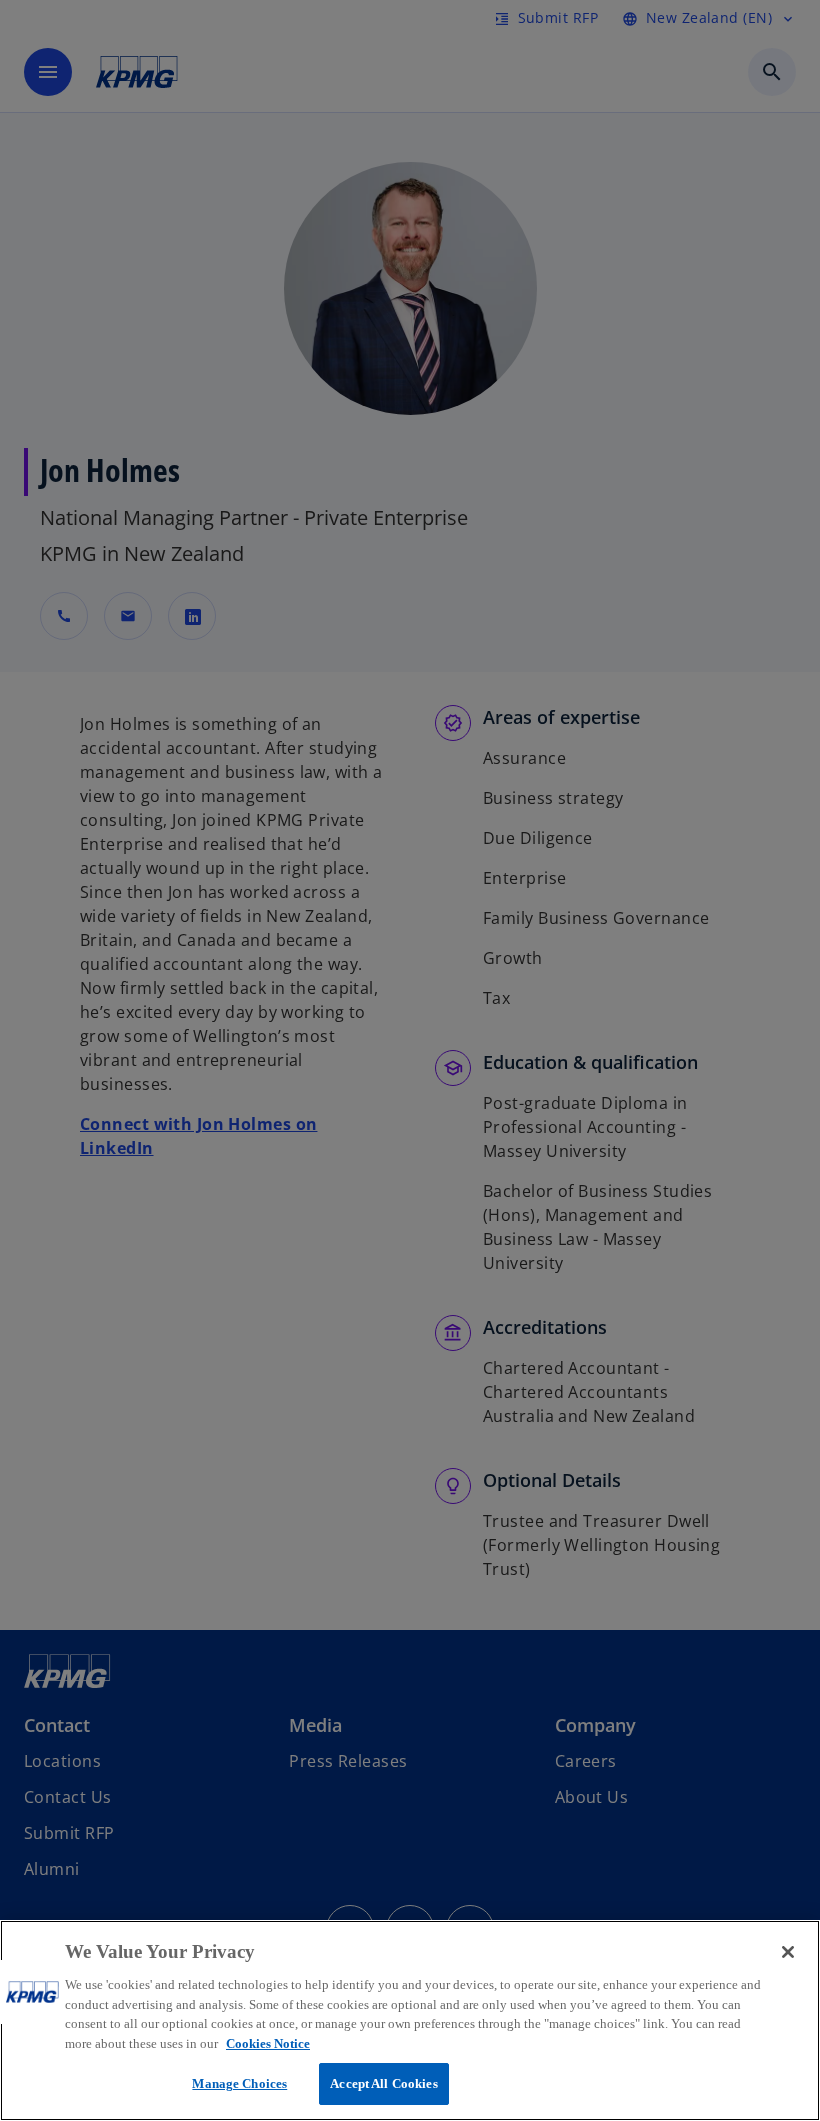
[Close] (788, 1952)
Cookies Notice (268, 2043)
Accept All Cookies (383, 2083)
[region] (410, 2020)
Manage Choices (239, 2083)
